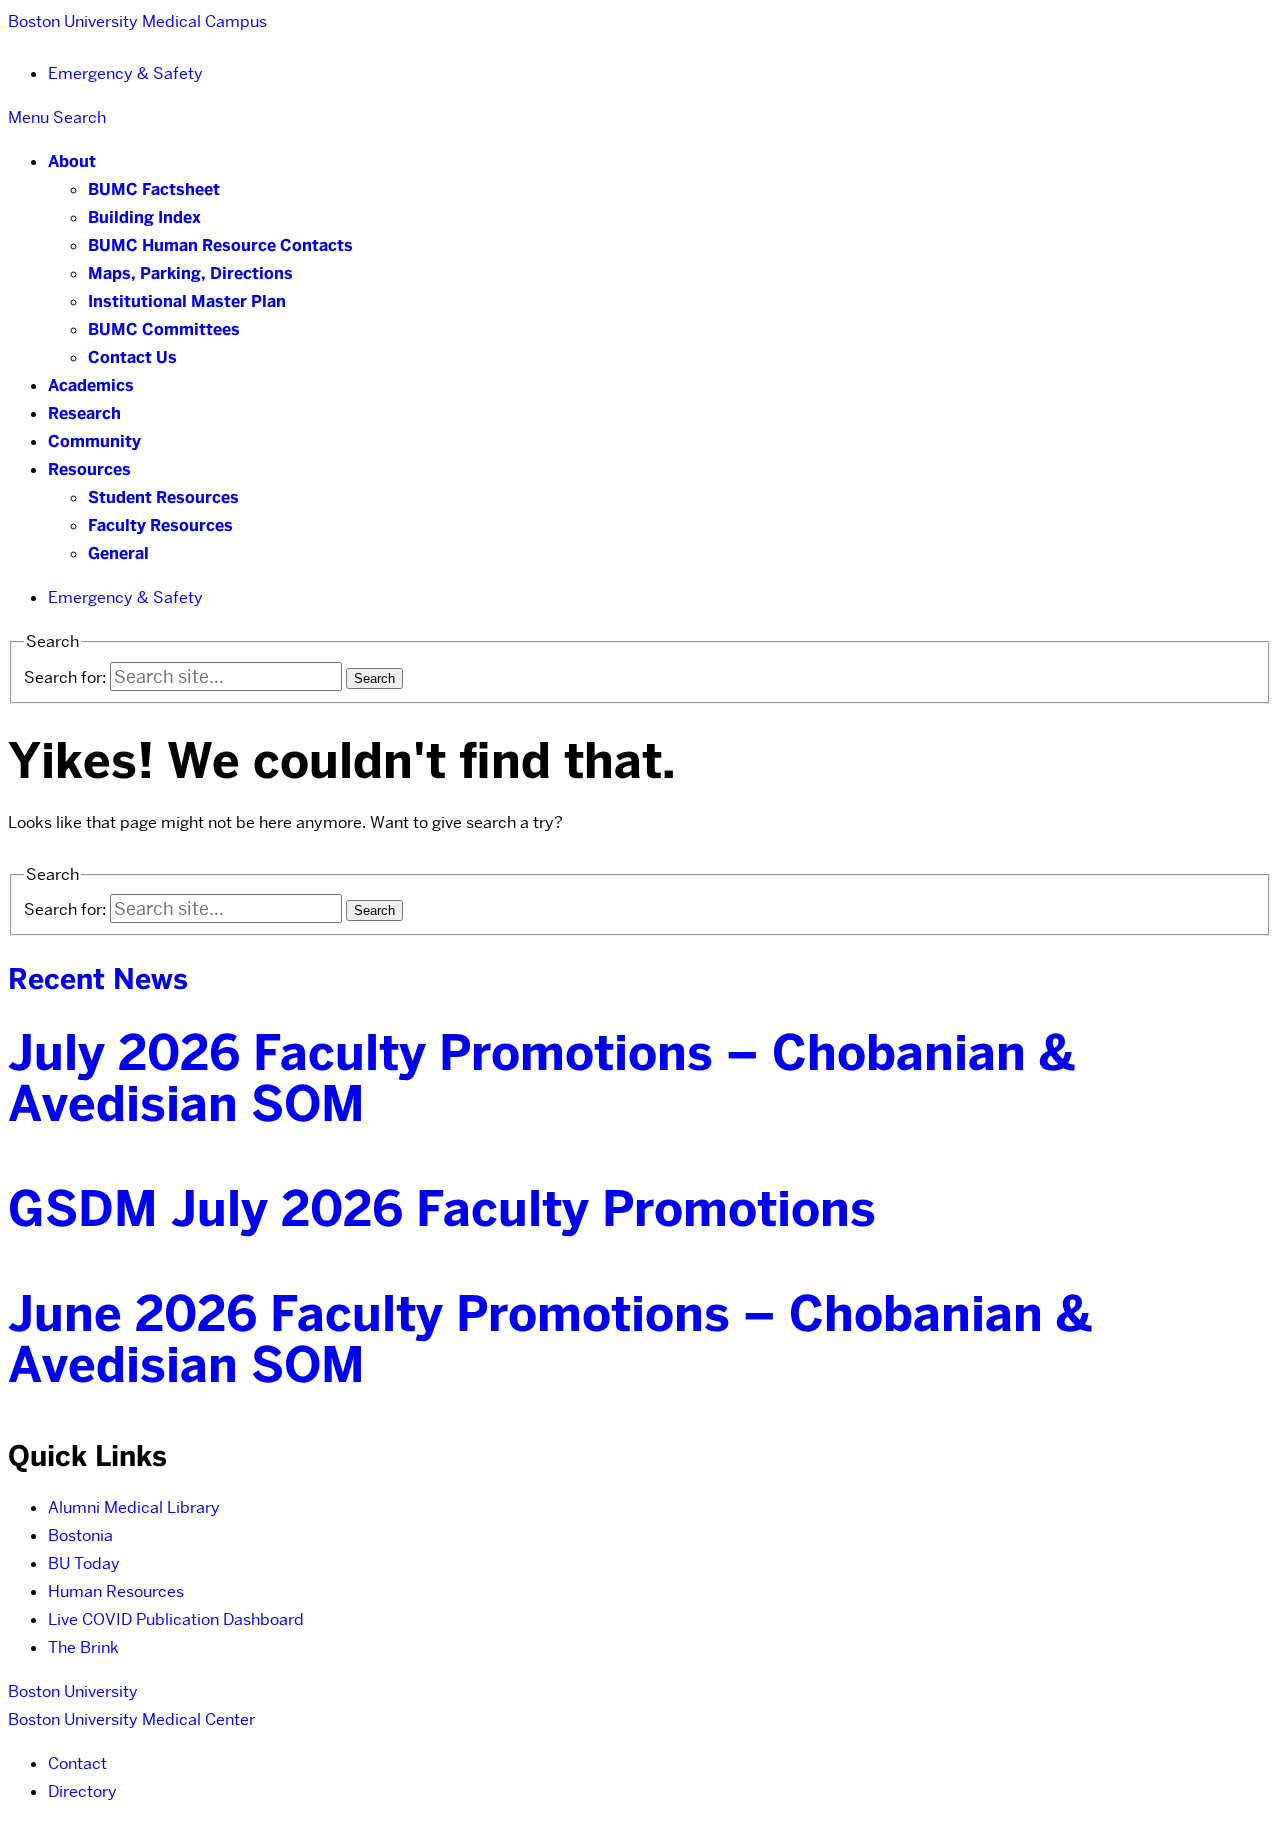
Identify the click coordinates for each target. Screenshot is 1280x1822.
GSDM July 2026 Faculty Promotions (442, 1209)
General (118, 553)
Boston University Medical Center (131, 1719)
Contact (77, 1763)
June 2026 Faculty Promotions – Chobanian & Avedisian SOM (550, 1339)
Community (94, 441)
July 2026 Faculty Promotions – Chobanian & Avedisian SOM (541, 1078)
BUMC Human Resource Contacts (220, 245)
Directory (82, 1791)
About (72, 161)
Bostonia (80, 1535)
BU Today (84, 1563)
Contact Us (132, 357)
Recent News (98, 979)
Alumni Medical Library (134, 1507)
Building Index (144, 217)
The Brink (83, 1647)
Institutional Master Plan (187, 301)
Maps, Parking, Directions (190, 273)
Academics (91, 385)
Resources (89, 469)
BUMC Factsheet (154, 189)
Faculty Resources (160, 525)
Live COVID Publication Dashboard (176, 1619)
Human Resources (116, 1591)
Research (84, 413)
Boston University (73, 1691)
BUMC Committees (164, 329)
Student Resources (163, 497)
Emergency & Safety (125, 73)
